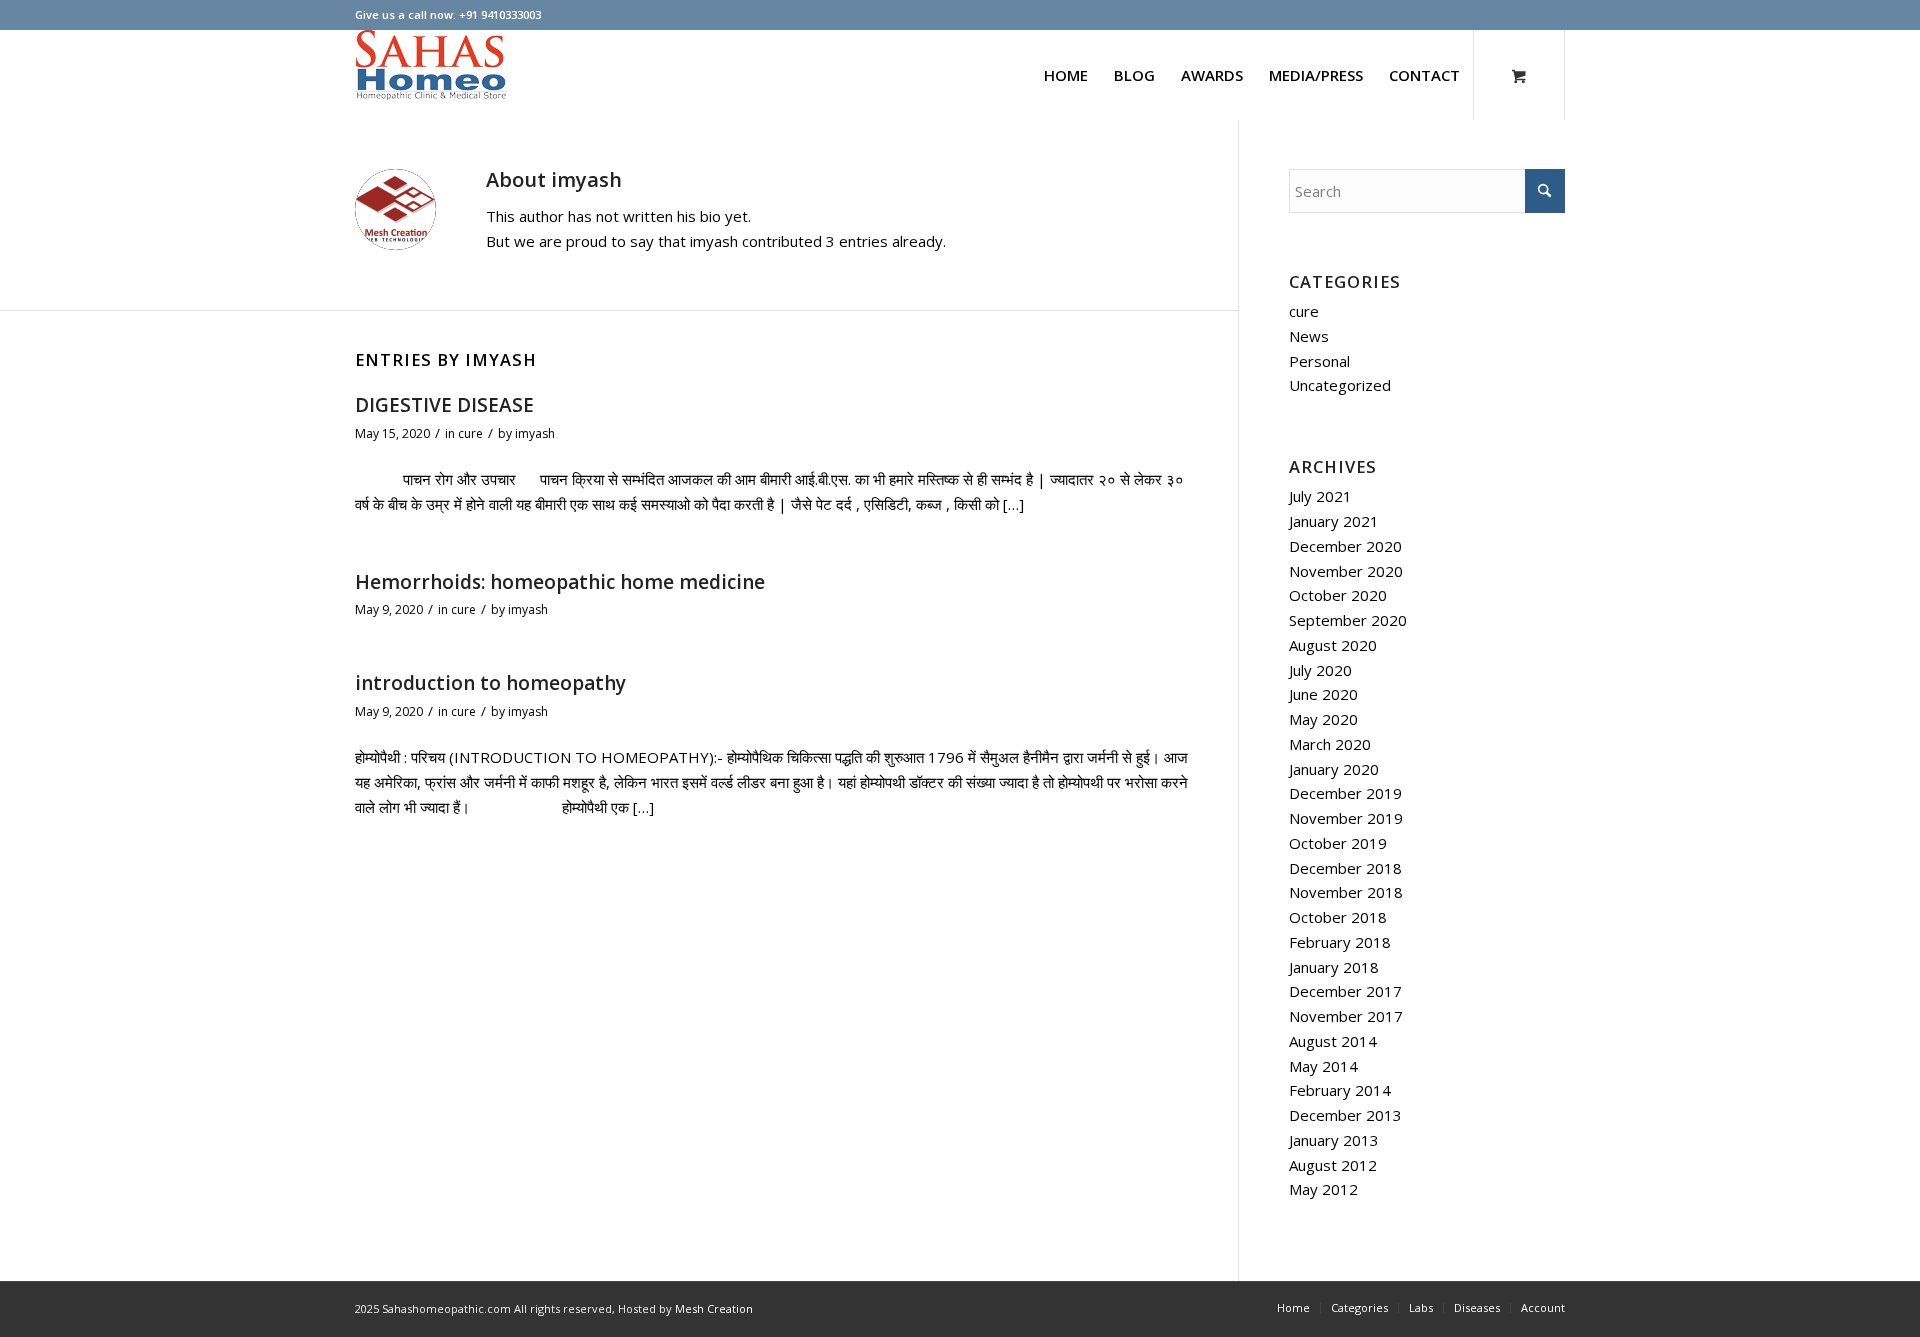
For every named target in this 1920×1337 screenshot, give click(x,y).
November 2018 (1346, 892)
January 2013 (1334, 1140)
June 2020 (1323, 694)
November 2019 (1346, 818)
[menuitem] (1066, 75)
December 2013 (1345, 1115)
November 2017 (1346, 1016)
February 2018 (1340, 942)
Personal (1319, 361)
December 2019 (1345, 793)
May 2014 (1323, 1066)
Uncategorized (1340, 385)
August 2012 (1333, 1165)
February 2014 (1340, 1090)
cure (470, 433)
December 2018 (1345, 868)
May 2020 (1323, 719)
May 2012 (1323, 1189)
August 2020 (1333, 645)
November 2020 (1346, 571)
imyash (535, 433)
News (1309, 336)
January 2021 (1334, 521)
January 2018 (1334, 967)
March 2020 (1330, 744)
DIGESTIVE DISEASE (444, 405)
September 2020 (1348, 620)
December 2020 (1345, 546)
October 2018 (1338, 917)
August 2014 (1333, 1041)
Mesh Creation (714, 1308)
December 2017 (1345, 991)
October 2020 (1338, 595)
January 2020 (1334, 769)
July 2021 (1320, 496)
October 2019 (1338, 843)
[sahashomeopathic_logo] (431, 75)
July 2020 (1320, 670)
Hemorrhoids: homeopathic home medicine (560, 582)
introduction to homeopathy (490, 683)
